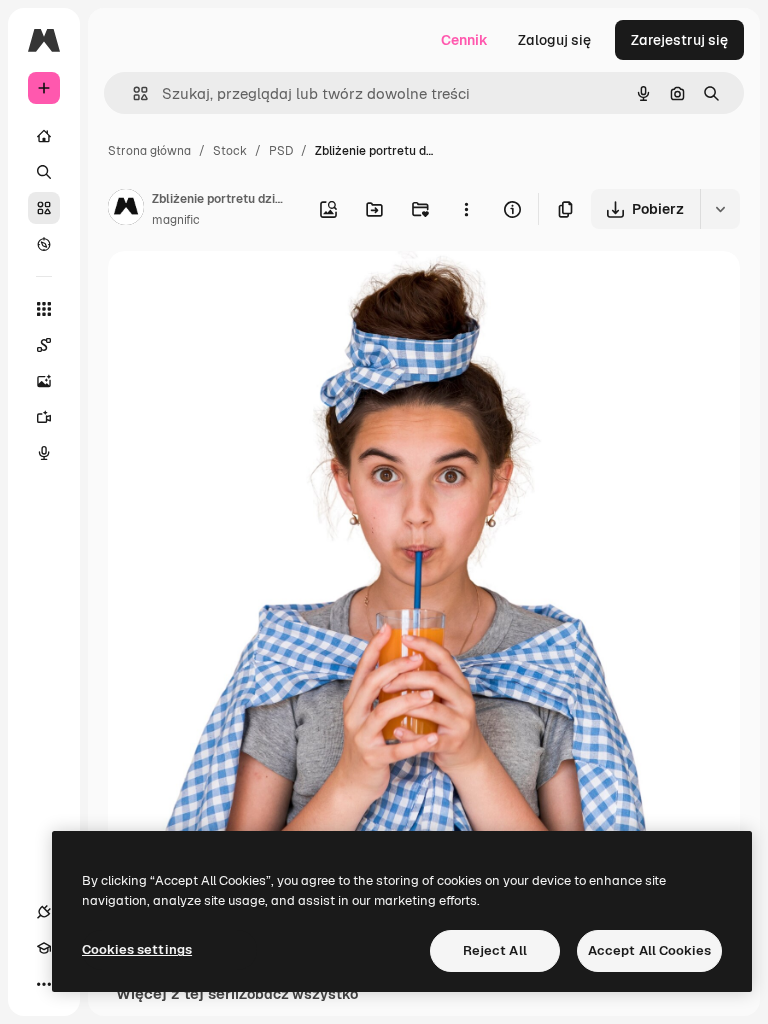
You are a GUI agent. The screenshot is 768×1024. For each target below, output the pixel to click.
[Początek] (44, 136)
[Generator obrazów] (44, 381)
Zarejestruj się (679, 40)
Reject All (495, 950)
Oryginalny (246, 289)
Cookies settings (137, 949)
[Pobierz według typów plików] (720, 209)
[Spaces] (44, 345)
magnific (176, 220)
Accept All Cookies (649, 950)
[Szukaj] (44, 172)
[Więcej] (44, 984)
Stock (230, 151)
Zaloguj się (554, 40)
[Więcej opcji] (466, 209)
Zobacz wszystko (298, 994)
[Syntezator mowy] (44, 453)
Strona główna (149, 151)
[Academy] (44, 948)
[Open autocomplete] (132, 93)
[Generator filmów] (44, 417)
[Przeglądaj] (44, 244)
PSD (281, 151)
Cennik (464, 40)
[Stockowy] (44, 208)
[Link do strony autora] (126, 210)
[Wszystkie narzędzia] (44, 309)
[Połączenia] (44, 912)
